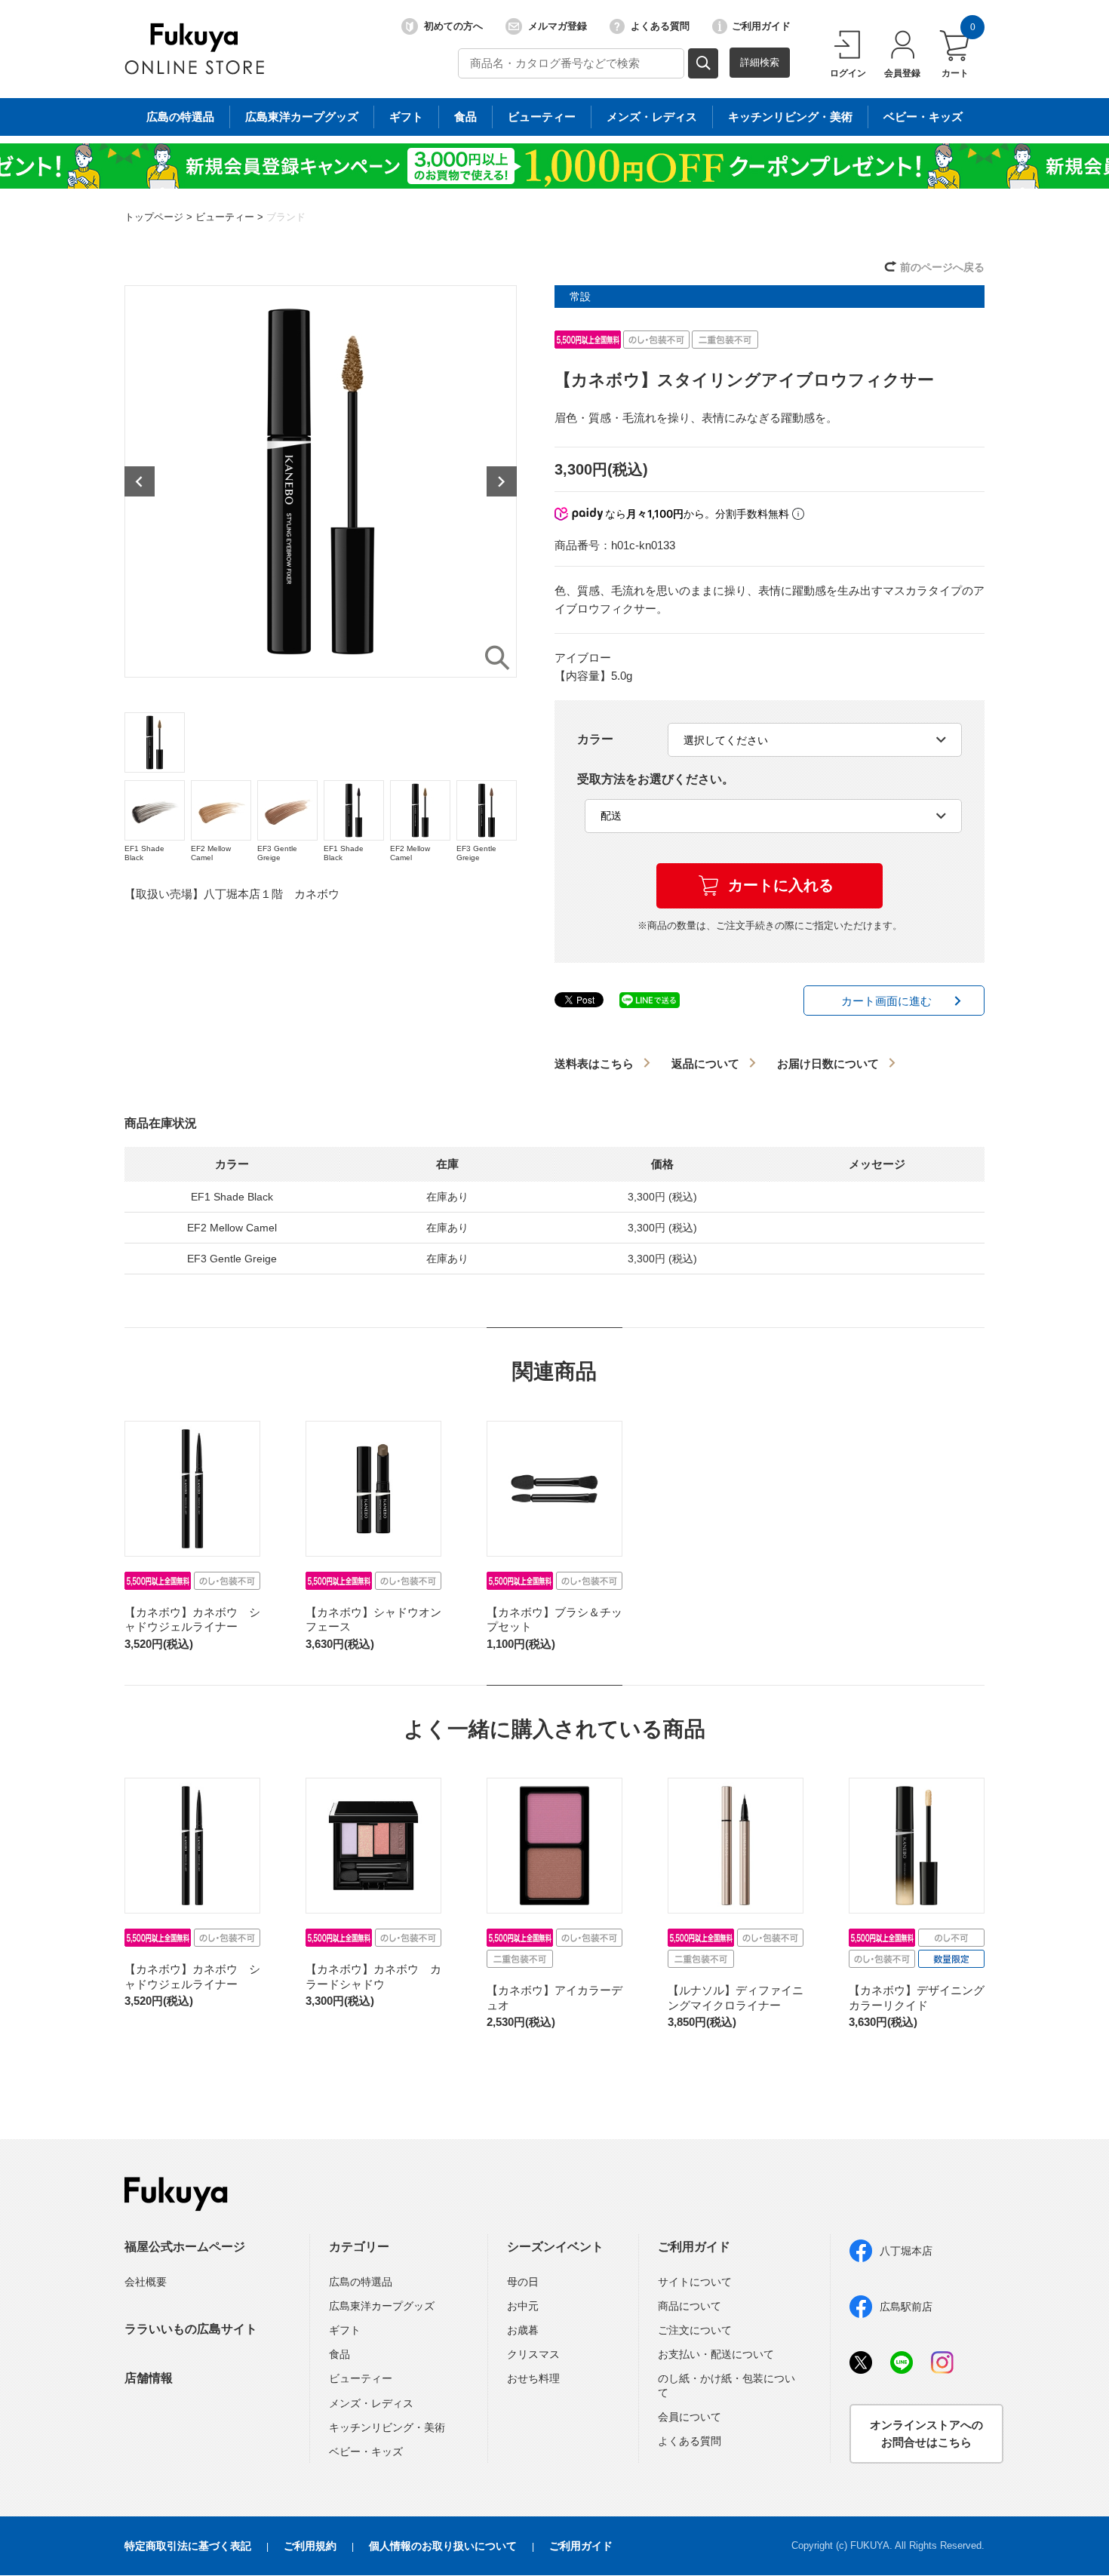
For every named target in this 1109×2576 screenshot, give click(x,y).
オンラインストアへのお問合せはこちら (926, 2433)
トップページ (154, 217)
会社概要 (146, 2282)
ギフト (406, 117)
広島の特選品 (180, 117)
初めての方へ (453, 26)
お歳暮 (523, 2330)
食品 (465, 117)
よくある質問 (660, 26)
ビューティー (542, 117)
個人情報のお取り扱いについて (443, 2546)
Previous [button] (140, 481)
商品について (690, 2306)
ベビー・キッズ (923, 117)
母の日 (523, 2282)
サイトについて (695, 2282)
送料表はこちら (594, 1064)
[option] (321, 481)
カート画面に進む (886, 1001)
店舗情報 (149, 2378)
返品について (705, 1064)
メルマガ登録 (558, 26)
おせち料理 (533, 2378)
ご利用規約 (310, 2546)
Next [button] (502, 481)
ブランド (286, 217)
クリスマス (533, 2354)
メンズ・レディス (652, 117)
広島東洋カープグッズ (302, 117)
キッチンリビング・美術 (790, 117)
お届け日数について (828, 1064)
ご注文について (695, 2330)
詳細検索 (760, 62)
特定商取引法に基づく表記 (188, 2546)
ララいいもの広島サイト (191, 2329)
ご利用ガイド (761, 26)
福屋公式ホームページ (185, 2247)
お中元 (523, 2306)
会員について (690, 2417)
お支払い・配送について (716, 2354)
